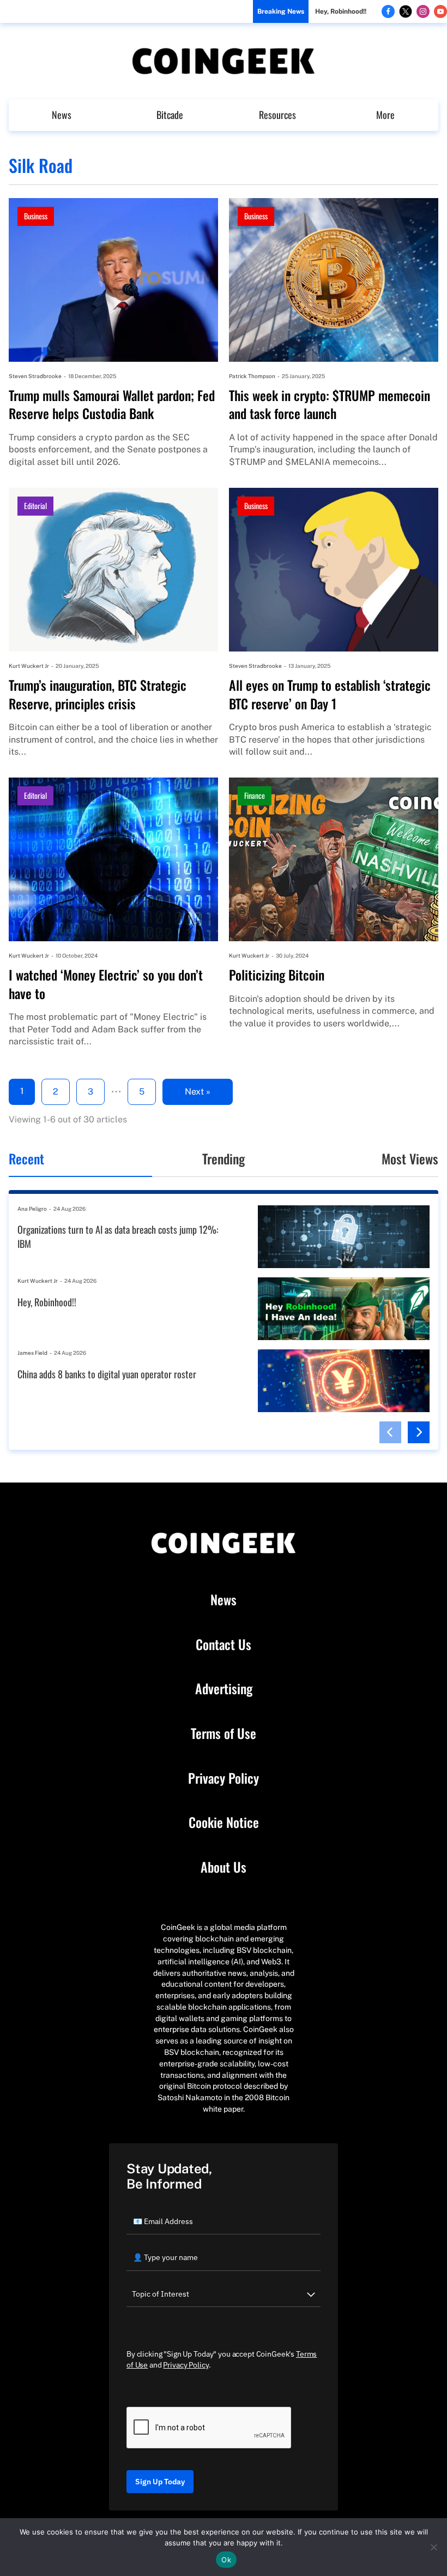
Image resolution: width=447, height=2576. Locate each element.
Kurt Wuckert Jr (29, 666)
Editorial (35, 506)
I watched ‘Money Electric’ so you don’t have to (106, 984)
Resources (277, 115)
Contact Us (224, 1645)
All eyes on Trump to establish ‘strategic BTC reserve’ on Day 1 (330, 694)
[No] (433, 2547)
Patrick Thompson (252, 376)
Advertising (224, 1689)
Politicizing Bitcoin (277, 975)
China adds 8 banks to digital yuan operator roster (107, 1374)
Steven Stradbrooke (35, 376)
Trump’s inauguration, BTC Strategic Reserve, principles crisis (98, 694)
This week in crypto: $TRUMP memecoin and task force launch (330, 405)
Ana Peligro (32, 1209)
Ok (226, 2560)
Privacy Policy (224, 1778)
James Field (32, 1353)
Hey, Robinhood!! (341, 11)
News (62, 115)
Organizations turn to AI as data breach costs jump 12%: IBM (118, 1237)
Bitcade (170, 115)
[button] (390, 1432)
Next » (198, 1092)
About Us (224, 1867)
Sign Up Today (160, 2482)
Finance (255, 795)
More (385, 115)
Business (36, 216)
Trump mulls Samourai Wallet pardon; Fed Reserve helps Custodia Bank (112, 405)
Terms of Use (224, 1734)
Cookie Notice (224, 1822)
